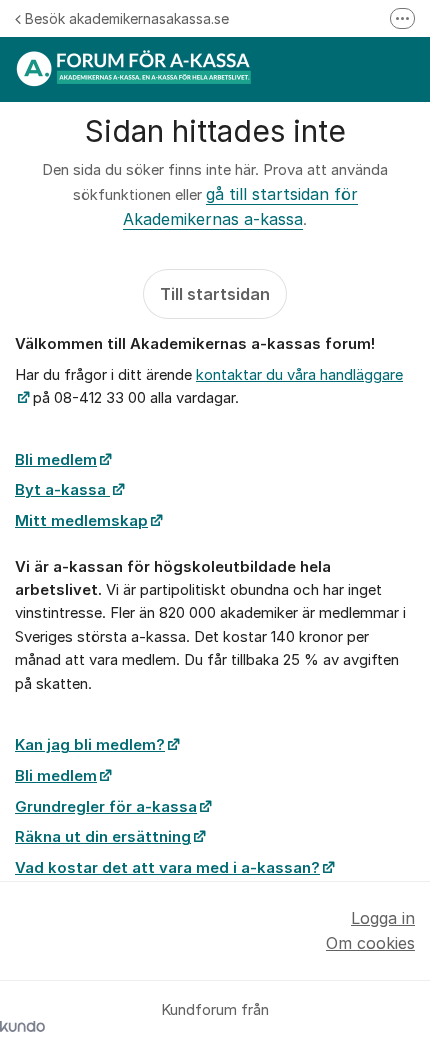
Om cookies (370, 943)
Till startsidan (215, 294)
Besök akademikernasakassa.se (127, 18)
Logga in (383, 918)
